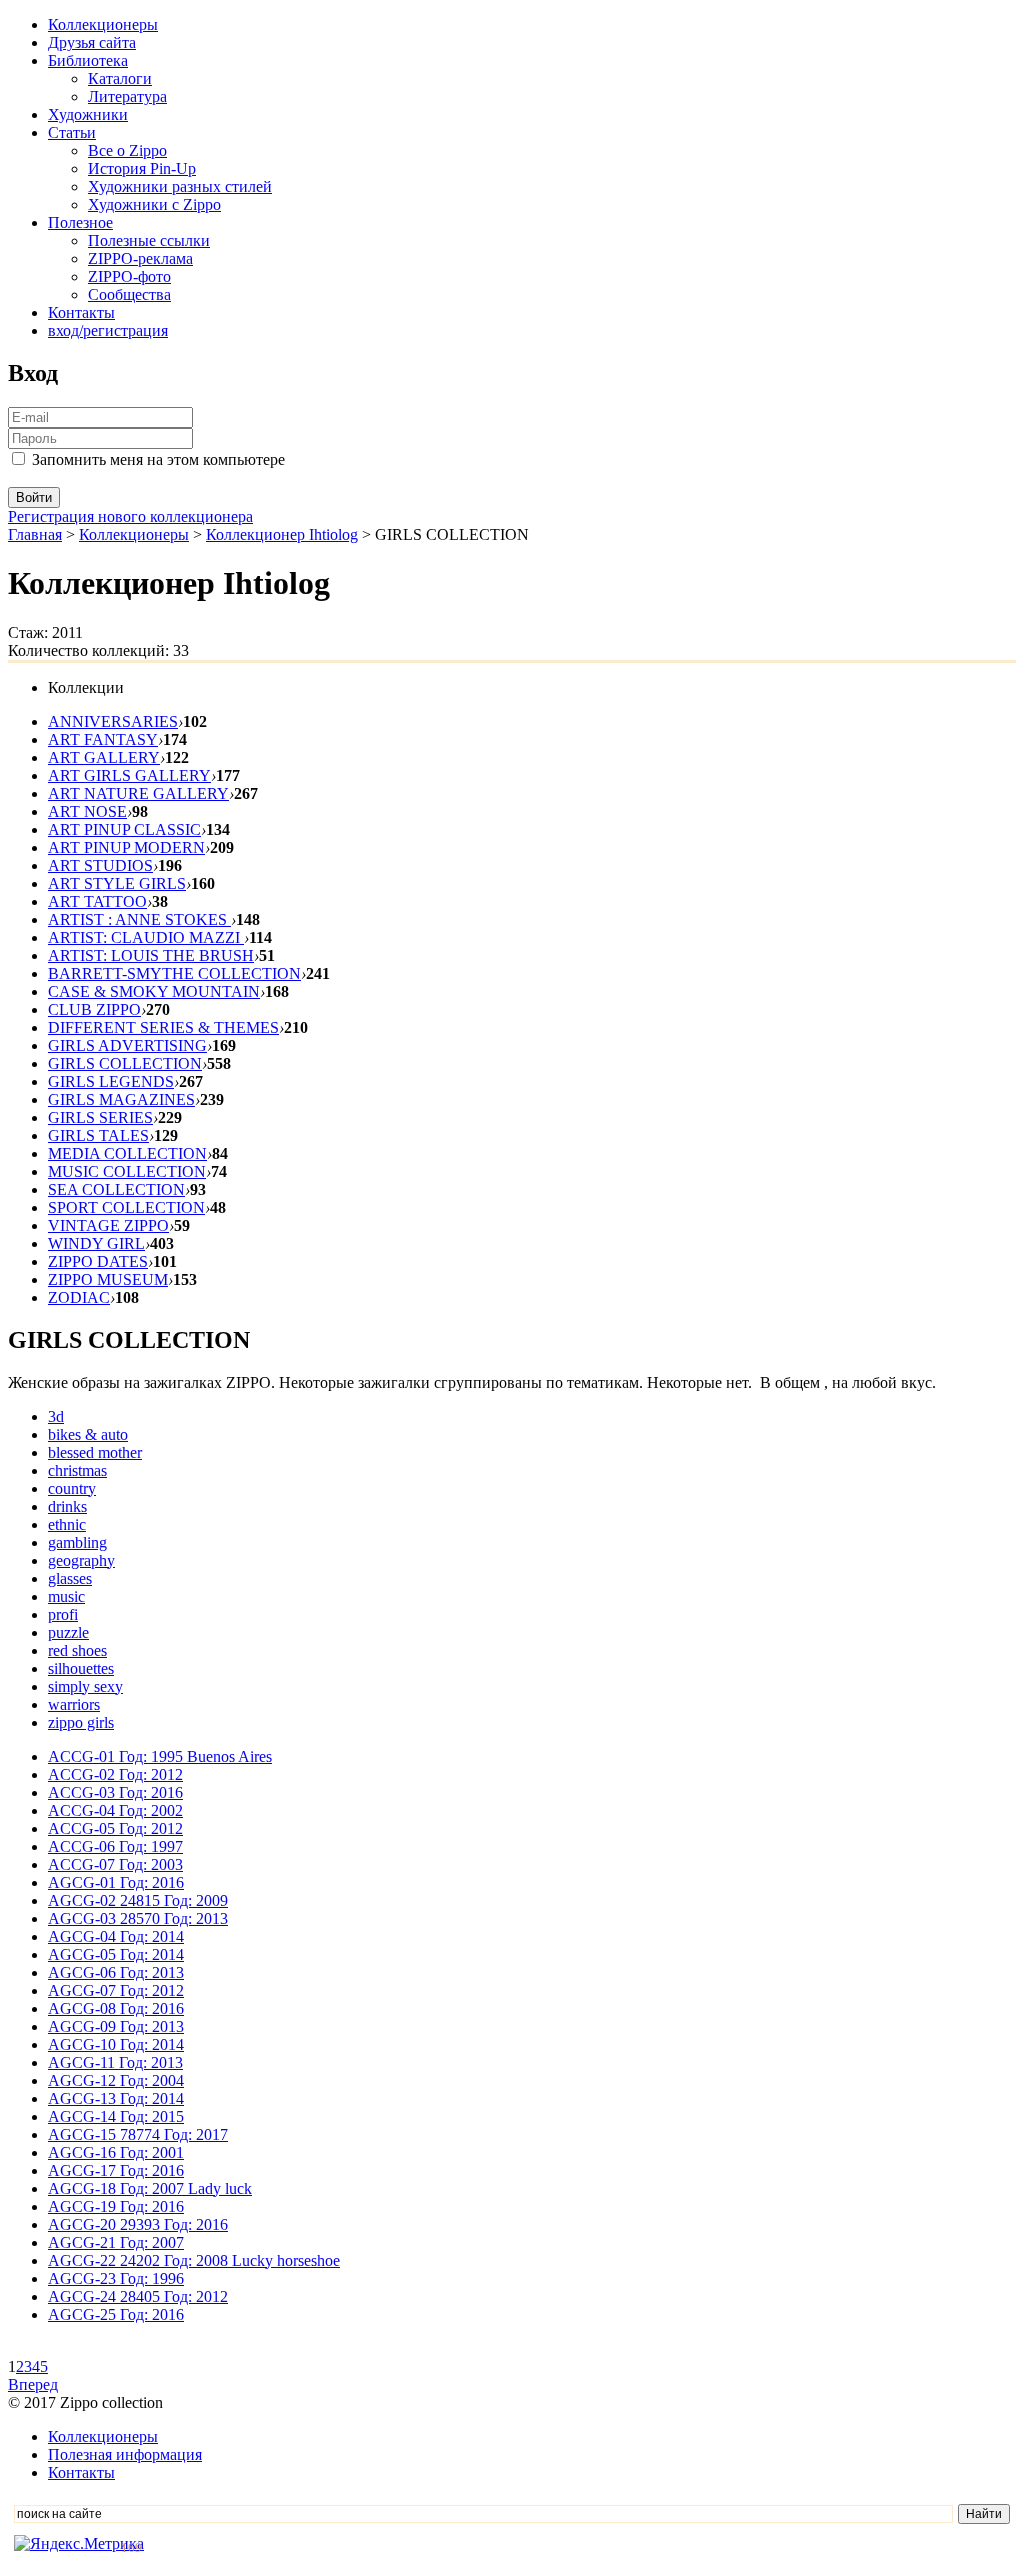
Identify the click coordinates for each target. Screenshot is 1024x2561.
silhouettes (81, 1668)
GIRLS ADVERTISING (127, 1045)
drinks (67, 1506)
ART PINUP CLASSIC (124, 829)
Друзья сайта (92, 42)
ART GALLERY (104, 757)
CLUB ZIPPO (94, 1009)
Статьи (72, 132)
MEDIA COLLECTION (127, 1153)
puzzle (68, 1632)
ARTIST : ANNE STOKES (139, 919)
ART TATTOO (97, 901)
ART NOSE (87, 811)
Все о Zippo (127, 150)
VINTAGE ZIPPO (108, 1225)
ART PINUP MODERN (126, 847)
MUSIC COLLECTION (127, 1171)
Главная (35, 534)
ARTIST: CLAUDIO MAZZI (146, 937)
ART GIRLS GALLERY (129, 775)
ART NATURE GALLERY (138, 793)
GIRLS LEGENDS (111, 1081)
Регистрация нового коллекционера (130, 516)
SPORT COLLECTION (126, 1207)
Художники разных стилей (180, 186)
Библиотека (88, 60)
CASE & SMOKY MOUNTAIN (154, 991)
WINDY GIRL (96, 1243)
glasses (70, 1578)
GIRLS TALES (98, 1135)
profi (63, 1614)
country (72, 1488)
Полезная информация (125, 2454)
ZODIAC (79, 1297)
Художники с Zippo (154, 204)
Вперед (33, 2384)
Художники (88, 114)
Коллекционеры (103, 24)
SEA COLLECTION (116, 1189)
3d (56, 1416)
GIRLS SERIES (100, 1117)
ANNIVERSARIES (113, 721)
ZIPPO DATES (98, 1261)
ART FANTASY (103, 739)
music (66, 1596)
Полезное (80, 222)
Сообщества (129, 294)
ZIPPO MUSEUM (108, 1279)
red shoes (77, 1650)
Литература (127, 96)
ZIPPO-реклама (140, 258)
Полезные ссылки (149, 240)
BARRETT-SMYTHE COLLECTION (174, 973)
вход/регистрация (108, 330)
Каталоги (120, 78)
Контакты (81, 312)
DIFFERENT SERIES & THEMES (163, 1027)
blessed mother (95, 1452)
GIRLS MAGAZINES (121, 1099)
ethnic (67, 1524)
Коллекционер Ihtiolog (282, 534)
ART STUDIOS (100, 865)
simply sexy (85, 1686)
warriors (74, 1704)
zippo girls (81, 1722)
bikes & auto (88, 1434)
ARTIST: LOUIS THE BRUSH (151, 955)
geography (81, 1560)
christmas (77, 1470)
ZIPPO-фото (129, 276)
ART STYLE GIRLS (117, 883)
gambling (77, 1542)
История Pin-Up (142, 168)
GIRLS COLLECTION (125, 1063)
